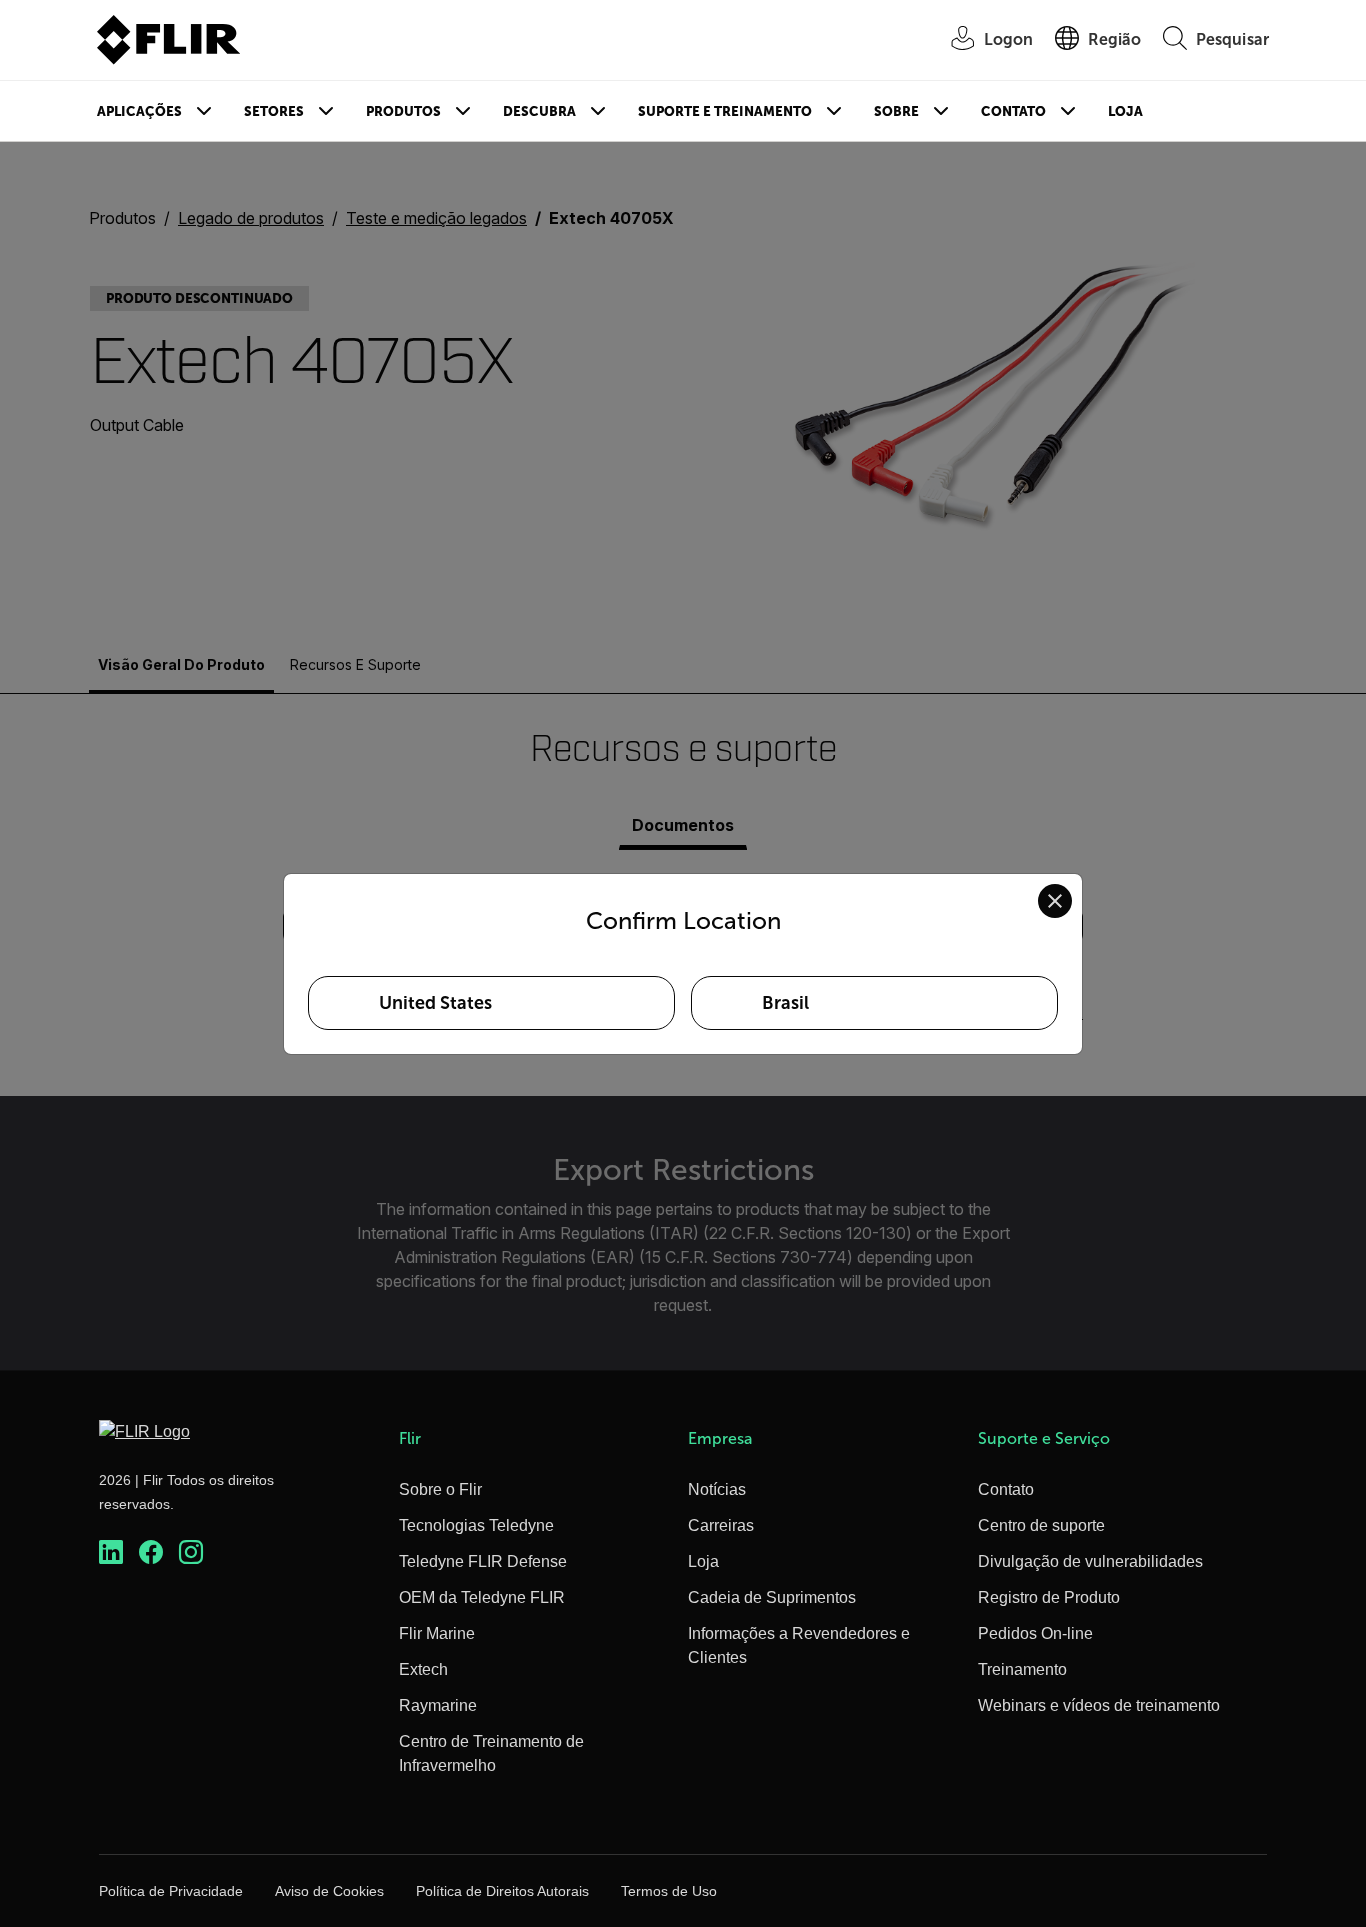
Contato (1013, 111)
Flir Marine (437, 1633)
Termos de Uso (669, 1891)
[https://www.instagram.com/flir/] (191, 1552)
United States (435, 1003)
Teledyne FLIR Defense (483, 1561)
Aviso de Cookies (329, 1891)
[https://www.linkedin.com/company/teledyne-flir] (111, 1552)
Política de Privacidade (171, 1891)
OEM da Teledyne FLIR (482, 1597)
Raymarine (438, 1705)
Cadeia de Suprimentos (772, 1597)
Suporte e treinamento (725, 111)
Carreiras (721, 1525)
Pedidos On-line (1035, 1633)
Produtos (403, 111)
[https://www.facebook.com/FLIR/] (151, 1552)
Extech (423, 1669)
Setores (274, 111)
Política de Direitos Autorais (502, 1891)
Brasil (785, 1003)
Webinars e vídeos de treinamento (1099, 1705)
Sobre (896, 111)
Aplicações (139, 111)
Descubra (539, 111)
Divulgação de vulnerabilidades (1090, 1561)
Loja (1125, 111)
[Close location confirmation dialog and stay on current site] (1055, 901)
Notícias (717, 1489)
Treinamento (1022, 1669)
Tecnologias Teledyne (476, 1525)
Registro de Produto (1049, 1597)
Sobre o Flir (440, 1489)
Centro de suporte (1041, 1525)
